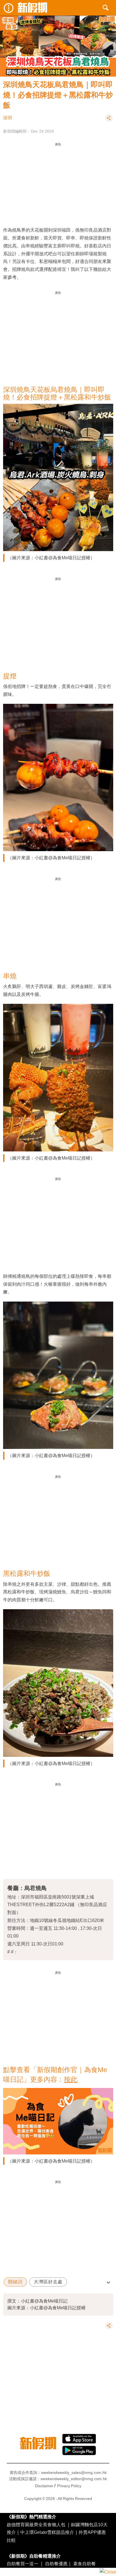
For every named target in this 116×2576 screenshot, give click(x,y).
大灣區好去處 (48, 2282)
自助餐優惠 (56, 2564)
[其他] (109, 120)
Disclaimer (44, 2486)
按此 (71, 2079)
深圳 (8, 118)
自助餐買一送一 (23, 2564)
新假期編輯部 (15, 131)
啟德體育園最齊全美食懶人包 (36, 2525)
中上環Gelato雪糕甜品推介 (47, 2532)
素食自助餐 (84, 2564)
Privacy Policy (69, 2486)
